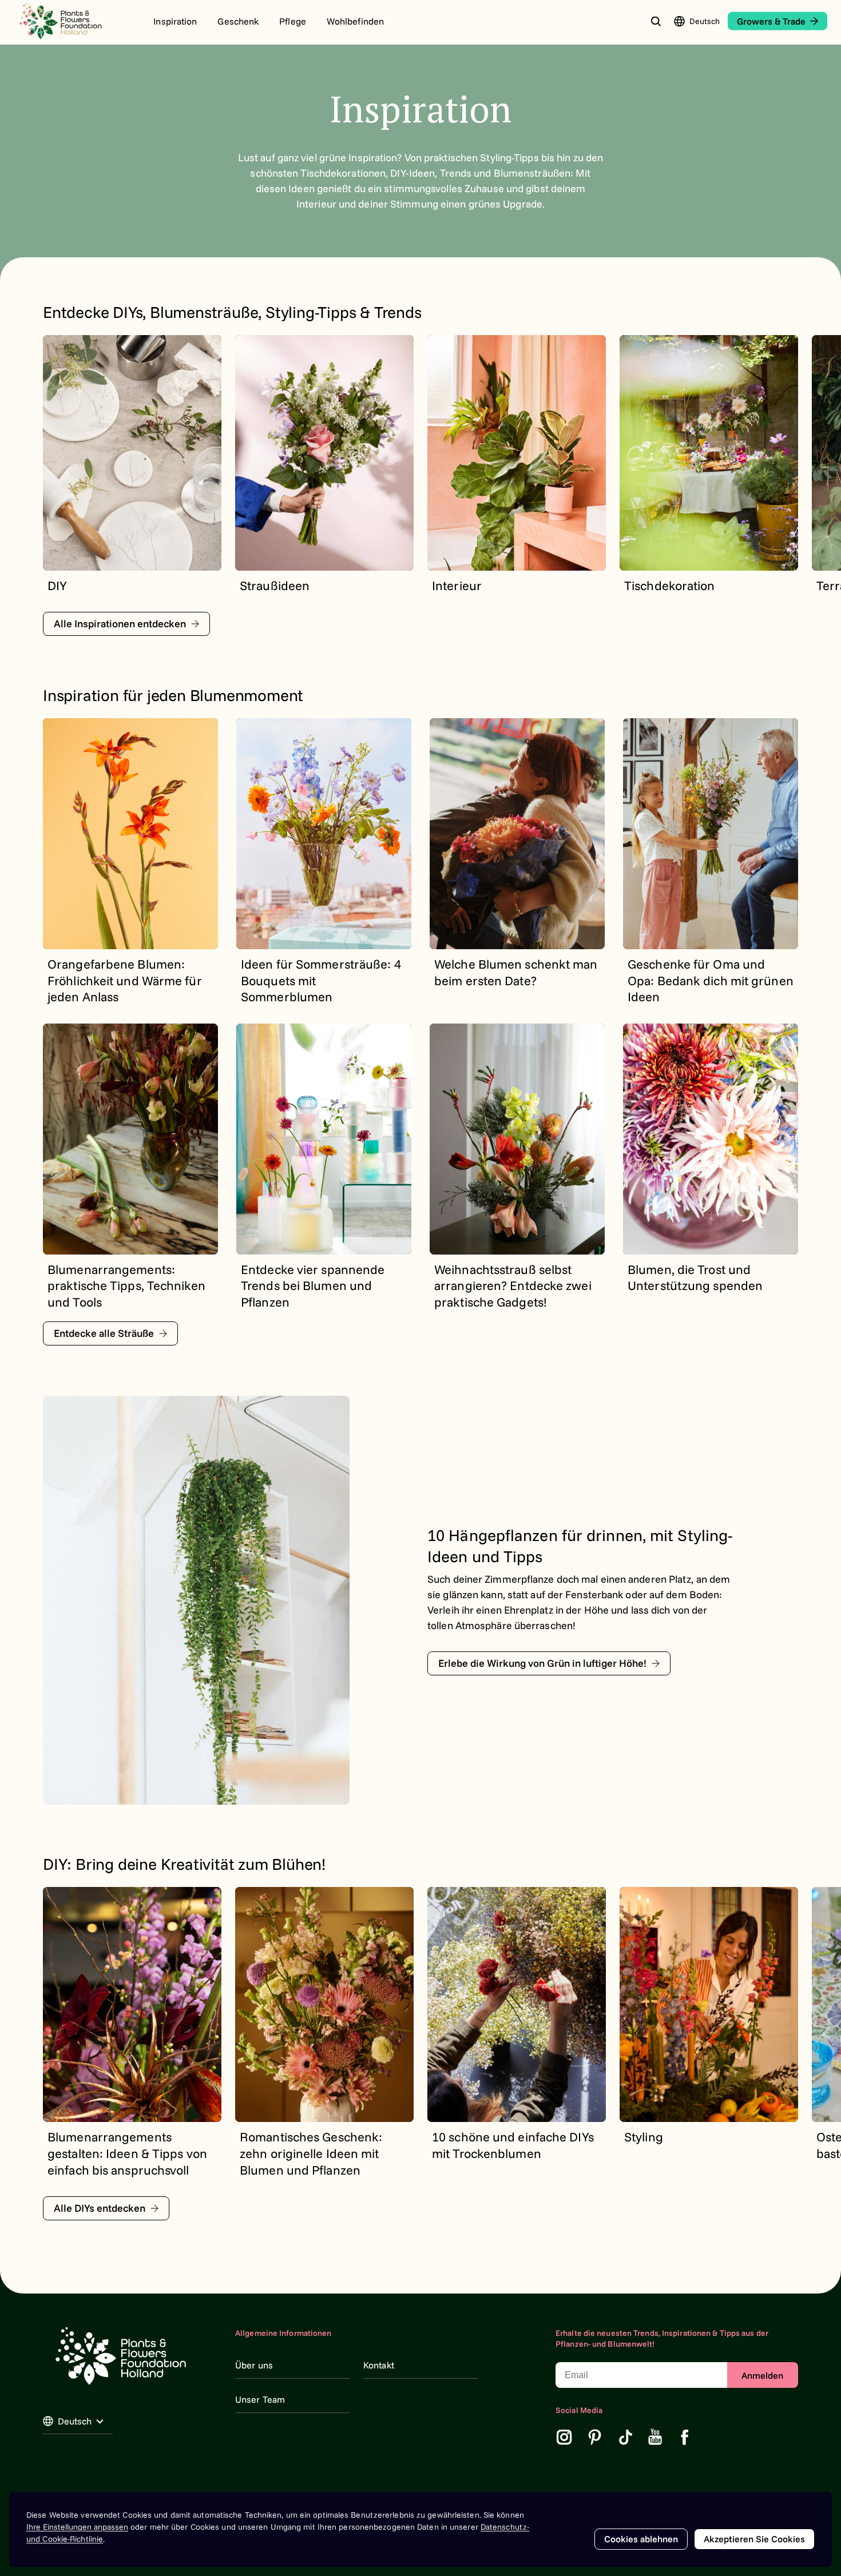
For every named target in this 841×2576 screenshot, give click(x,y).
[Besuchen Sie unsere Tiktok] (626, 2437)
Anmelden (762, 2375)
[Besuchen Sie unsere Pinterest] (595, 2437)
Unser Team (260, 2399)
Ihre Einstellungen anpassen (77, 2527)
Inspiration (175, 21)
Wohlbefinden (355, 21)
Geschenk (238, 21)
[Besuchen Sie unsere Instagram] (564, 2437)
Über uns (254, 2365)
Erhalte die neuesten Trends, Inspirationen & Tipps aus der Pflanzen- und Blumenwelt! (662, 2339)
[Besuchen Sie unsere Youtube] (655, 2437)
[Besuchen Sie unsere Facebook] (685, 2437)
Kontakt (379, 2365)
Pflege (293, 21)
